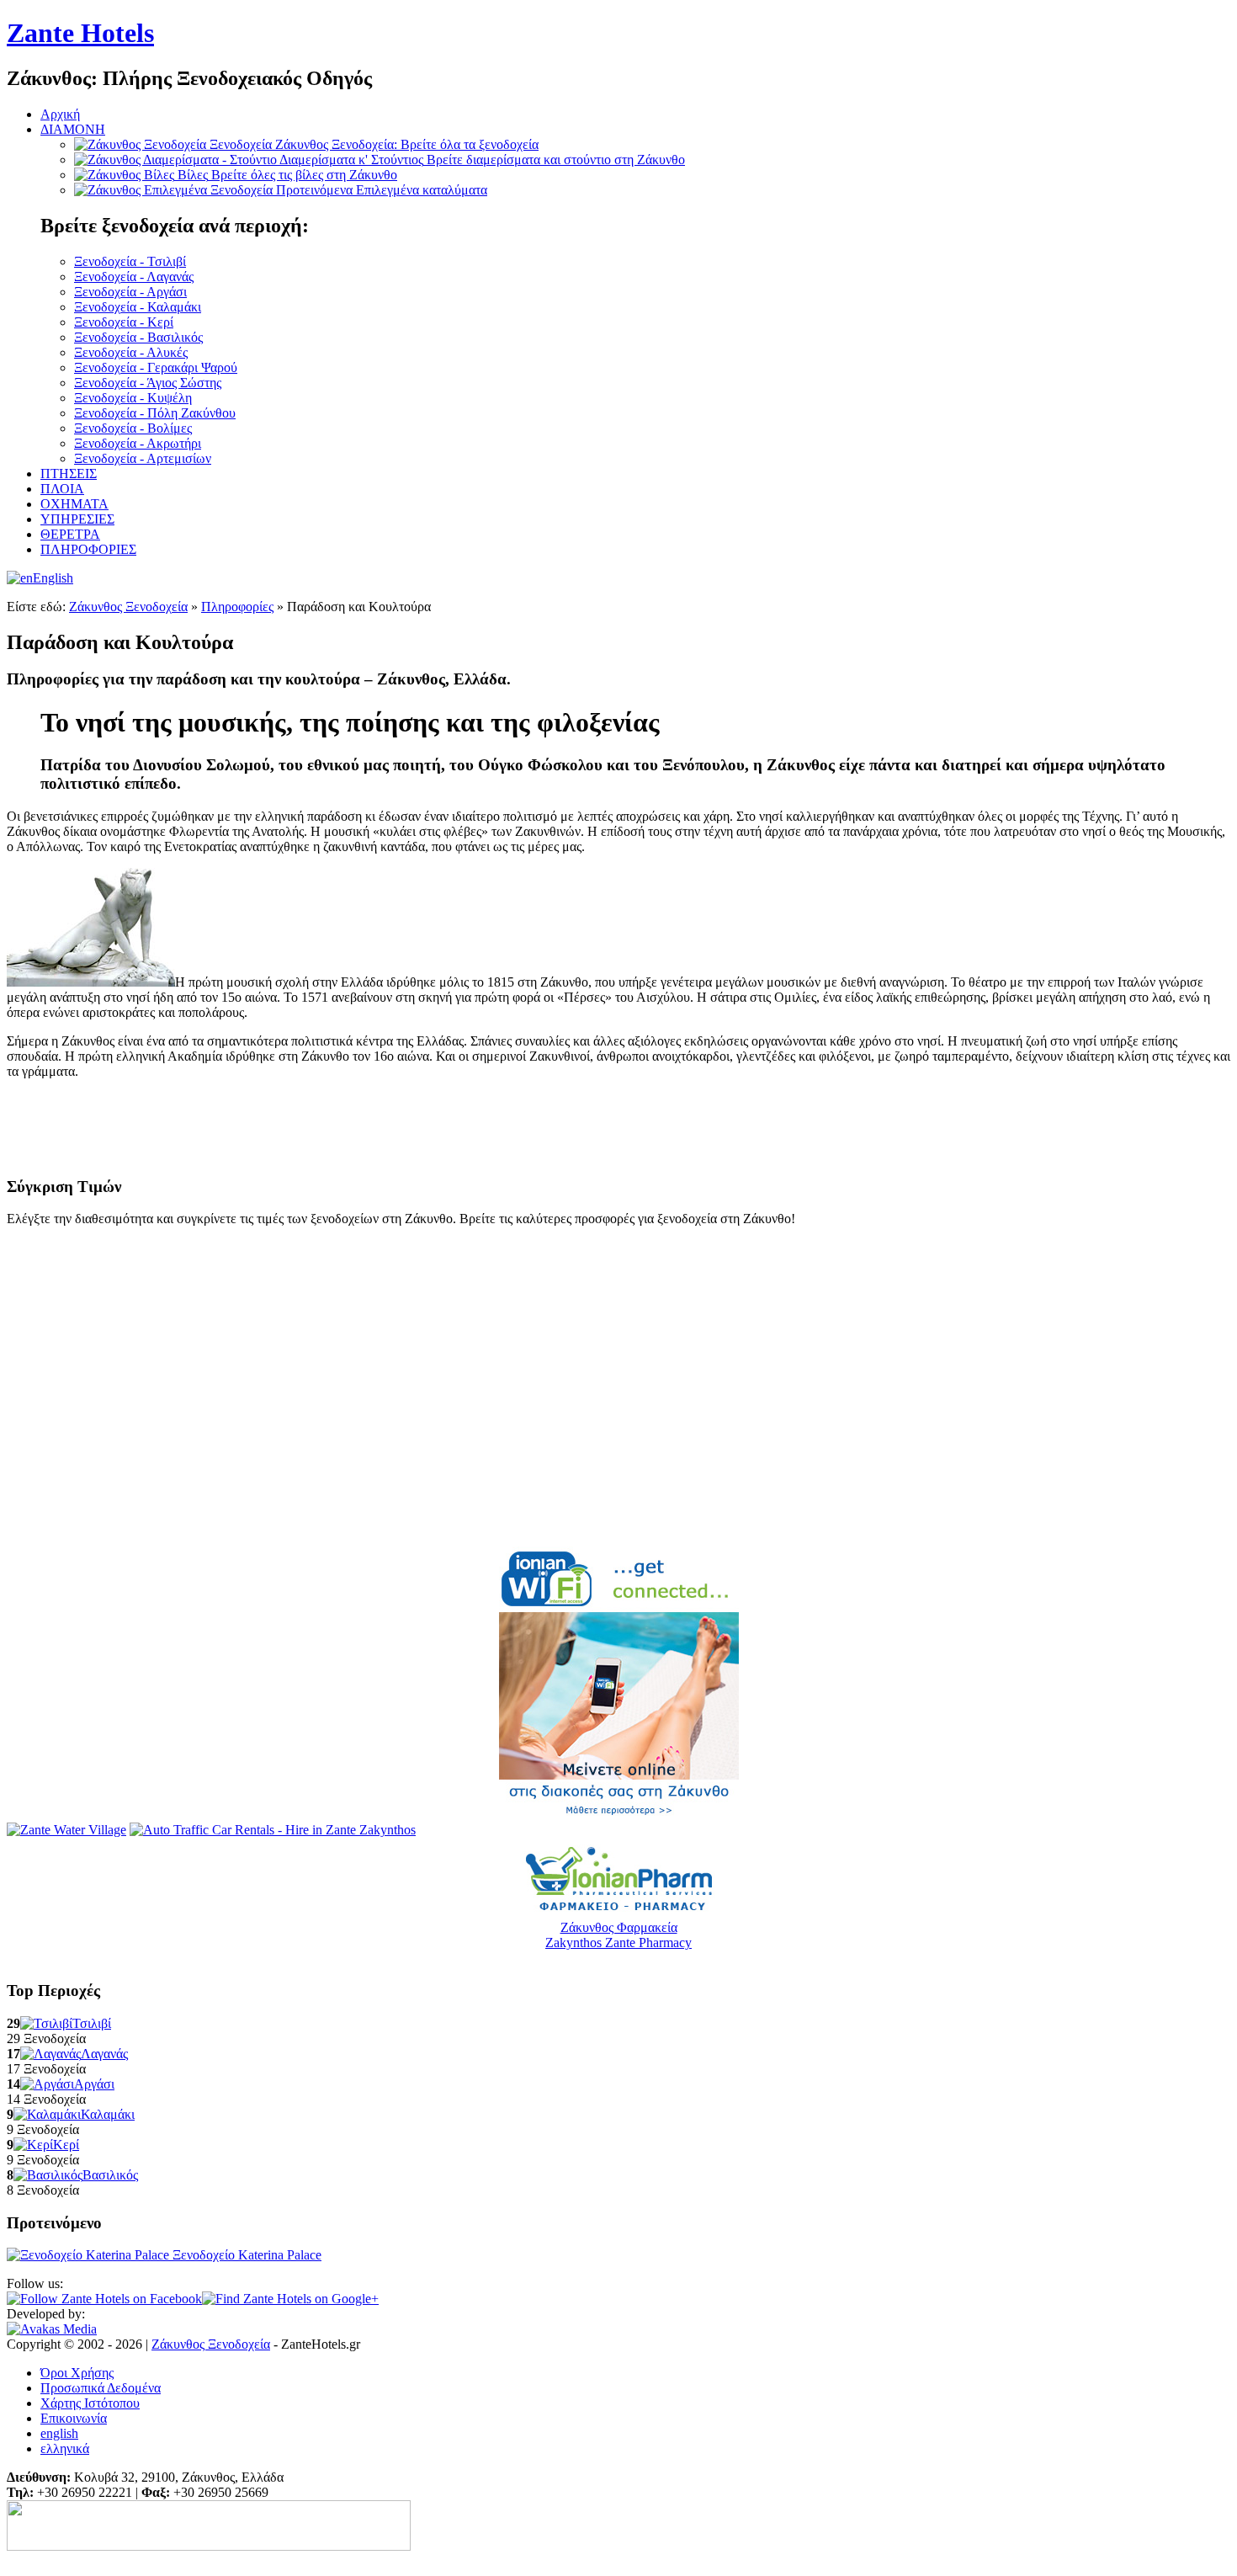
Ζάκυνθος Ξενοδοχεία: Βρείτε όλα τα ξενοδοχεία (374, 144)
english (59, 2433)
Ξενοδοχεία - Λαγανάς (134, 277)
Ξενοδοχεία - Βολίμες (133, 428)
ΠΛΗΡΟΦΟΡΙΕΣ (88, 549)
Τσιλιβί (92, 2023)
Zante (80, 33)
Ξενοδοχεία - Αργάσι (130, 292)
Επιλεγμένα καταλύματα (382, 190)
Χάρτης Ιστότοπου (90, 2403)
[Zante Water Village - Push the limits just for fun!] (66, 1830)
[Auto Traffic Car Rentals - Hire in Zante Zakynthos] (273, 1830)
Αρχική (60, 114)
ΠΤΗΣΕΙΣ (69, 474)
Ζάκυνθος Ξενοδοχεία (128, 607)
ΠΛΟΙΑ (62, 489)
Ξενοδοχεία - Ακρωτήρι (138, 443)
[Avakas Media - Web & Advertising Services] (52, 2329)
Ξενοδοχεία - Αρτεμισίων (143, 458)
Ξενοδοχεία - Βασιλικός (138, 337)
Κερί (66, 2145)
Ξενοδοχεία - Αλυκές (131, 352)
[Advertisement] (204, 1133)
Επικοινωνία (74, 2418)
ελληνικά (65, 2448)
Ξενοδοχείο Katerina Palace (245, 2255)
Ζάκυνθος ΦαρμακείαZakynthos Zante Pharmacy (618, 1935)
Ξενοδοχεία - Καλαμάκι (138, 307)
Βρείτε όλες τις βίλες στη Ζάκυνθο (287, 175)
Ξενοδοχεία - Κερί (124, 322)
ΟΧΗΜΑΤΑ (74, 504)
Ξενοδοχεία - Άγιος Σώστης (148, 383)
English (53, 578)
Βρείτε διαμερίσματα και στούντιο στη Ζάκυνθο (482, 160)
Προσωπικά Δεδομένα (101, 2388)
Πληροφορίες (237, 607)
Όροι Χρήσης (77, 2373)
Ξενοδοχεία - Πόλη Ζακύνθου (155, 413)
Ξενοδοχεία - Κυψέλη (133, 398)
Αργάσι (94, 2084)
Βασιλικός (110, 2175)
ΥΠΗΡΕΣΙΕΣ (77, 519)
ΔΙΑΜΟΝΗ (73, 129)
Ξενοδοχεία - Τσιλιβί (130, 261)
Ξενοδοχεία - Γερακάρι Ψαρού (156, 367)
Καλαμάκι (108, 2114)
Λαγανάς (104, 2054)
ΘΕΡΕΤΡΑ (70, 534)
